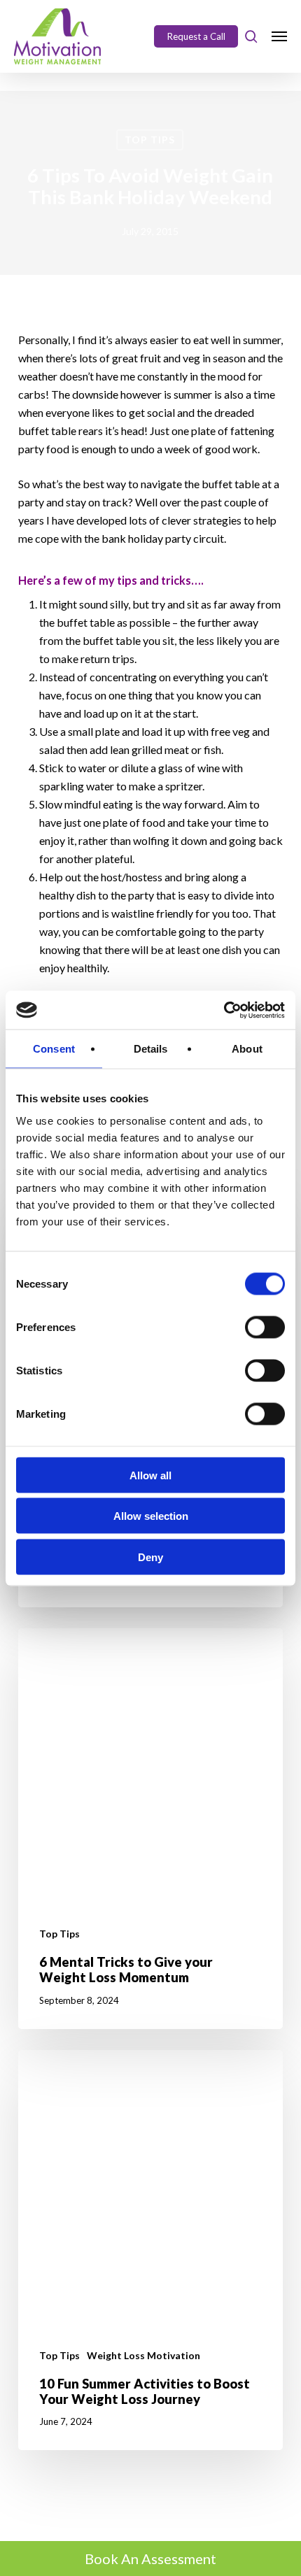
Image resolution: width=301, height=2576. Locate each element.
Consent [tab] (54, 1049)
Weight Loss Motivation (143, 2355)
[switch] (265, 1327)
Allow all (150, 1475)
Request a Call (196, 36)
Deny (150, 1557)
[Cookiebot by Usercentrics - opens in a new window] (224, 1010)
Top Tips (150, 140)
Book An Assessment (150, 2559)
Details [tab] (151, 1049)
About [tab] (247, 1049)
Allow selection (151, 1516)
